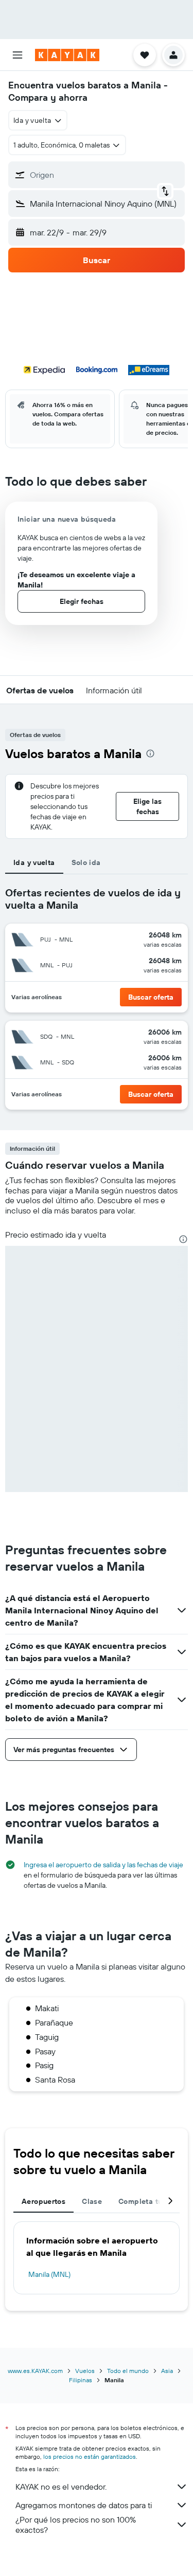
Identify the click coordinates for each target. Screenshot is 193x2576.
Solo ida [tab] (86, 862)
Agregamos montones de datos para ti (84, 2505)
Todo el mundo (128, 2371)
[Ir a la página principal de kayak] (67, 55)
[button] (17, 55)
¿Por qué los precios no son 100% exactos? (76, 2525)
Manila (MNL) (49, 2274)
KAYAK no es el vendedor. (61, 2487)
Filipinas (81, 2380)
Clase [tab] (92, 2201)
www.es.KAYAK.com (35, 2371)
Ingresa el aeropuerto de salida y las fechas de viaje (103, 1865)
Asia (167, 2371)
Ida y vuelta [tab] (34, 862)
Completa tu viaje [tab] (150, 2201)
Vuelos (85, 2371)
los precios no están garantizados (90, 2457)
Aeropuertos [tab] (43, 2201)
